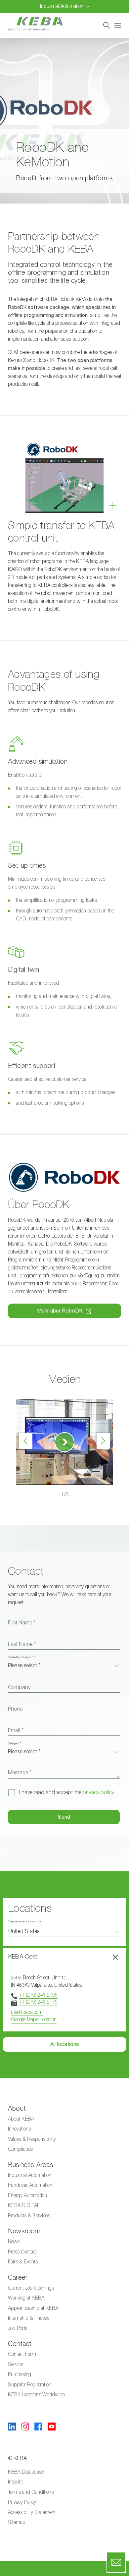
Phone (15, 1709)
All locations (65, 2044)
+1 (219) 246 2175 (38, 2002)
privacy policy (98, 1792)
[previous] (26, 1441)
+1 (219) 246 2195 (38, 1995)
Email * (16, 1730)
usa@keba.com (27, 2012)
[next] (103, 1441)
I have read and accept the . (67, 1792)
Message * (20, 1773)
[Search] (107, 25)
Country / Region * (22, 1657)
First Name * (22, 1623)
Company (19, 1687)
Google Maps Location (34, 2019)
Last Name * (22, 1644)
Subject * (15, 1743)
